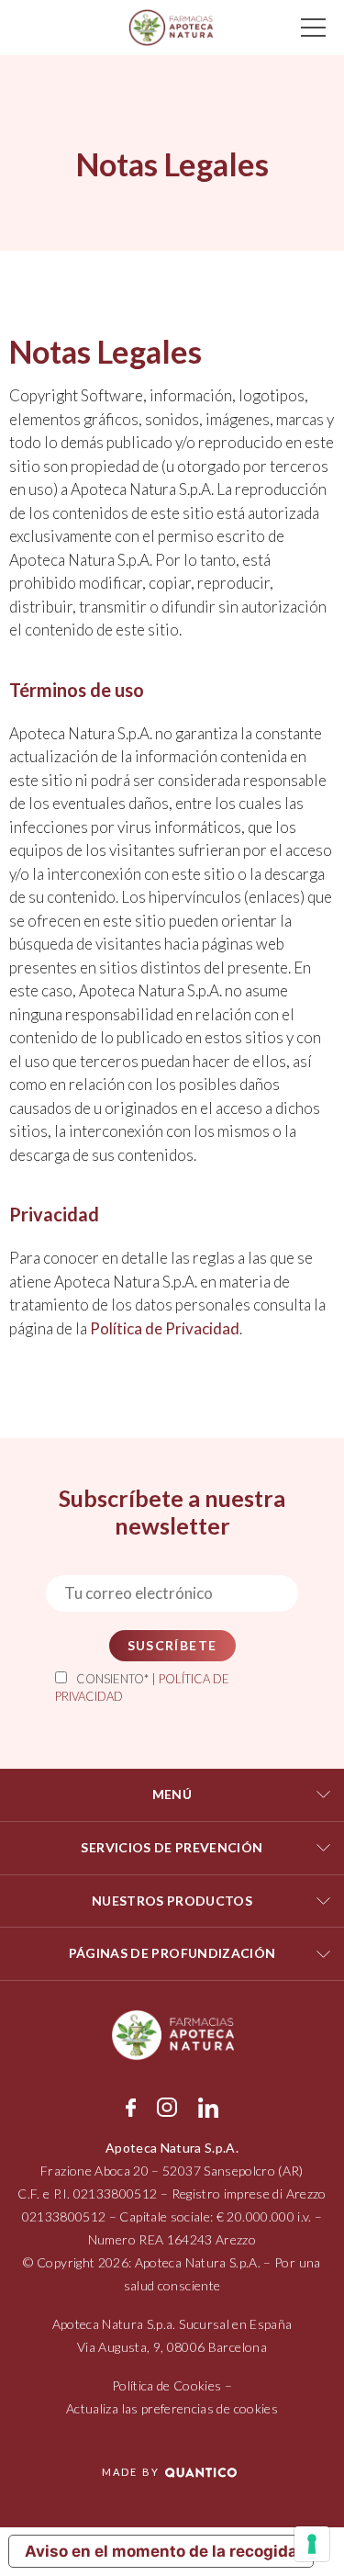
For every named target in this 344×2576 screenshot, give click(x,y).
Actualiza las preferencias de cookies (172, 2408)
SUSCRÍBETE (172, 1645)
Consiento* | (142, 1688)
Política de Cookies (167, 2385)
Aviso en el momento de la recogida (161, 2551)
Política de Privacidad (165, 1328)
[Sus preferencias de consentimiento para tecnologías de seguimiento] (312, 2544)
